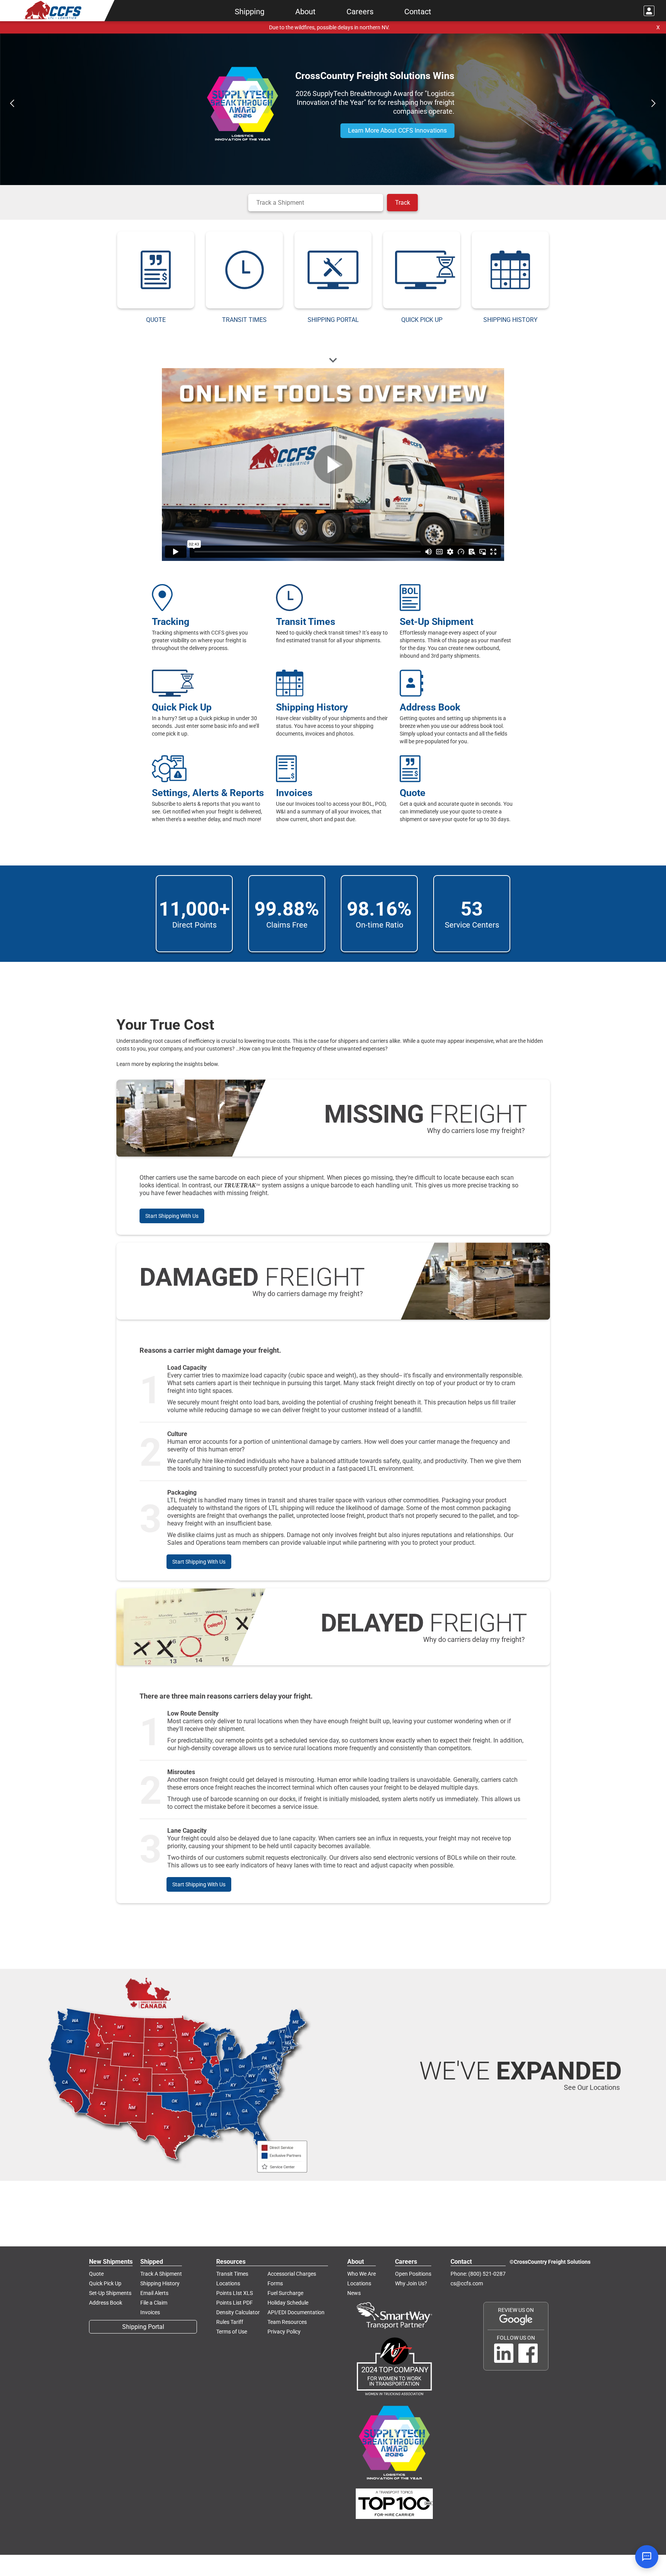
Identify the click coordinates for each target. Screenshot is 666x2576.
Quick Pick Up (105, 2283)
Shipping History (160, 2283)
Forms (275, 2283)
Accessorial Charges (292, 2274)
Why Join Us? (411, 2283)
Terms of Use (232, 2332)
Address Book (106, 2303)
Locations (228, 2283)
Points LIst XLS (235, 2293)
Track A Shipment (161, 2274)
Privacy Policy (284, 2332)
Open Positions (413, 2274)
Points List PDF (235, 2303)
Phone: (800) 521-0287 (478, 2274)
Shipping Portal (143, 2327)
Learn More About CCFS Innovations (397, 130)
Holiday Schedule (288, 2303)
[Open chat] (647, 2557)
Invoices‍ (150, 2312)
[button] (12, 103)
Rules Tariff (230, 2322)
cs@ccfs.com (467, 2283)
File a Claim (154, 2303)
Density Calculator (238, 2312)
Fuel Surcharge (285, 2293)
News (354, 2293)
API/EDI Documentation (296, 2312)
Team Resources (287, 2322)
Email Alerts (154, 2293)
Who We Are (362, 2274)
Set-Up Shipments (110, 2293)
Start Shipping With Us (172, 1216)
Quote (96, 2274)
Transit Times (232, 2274)
